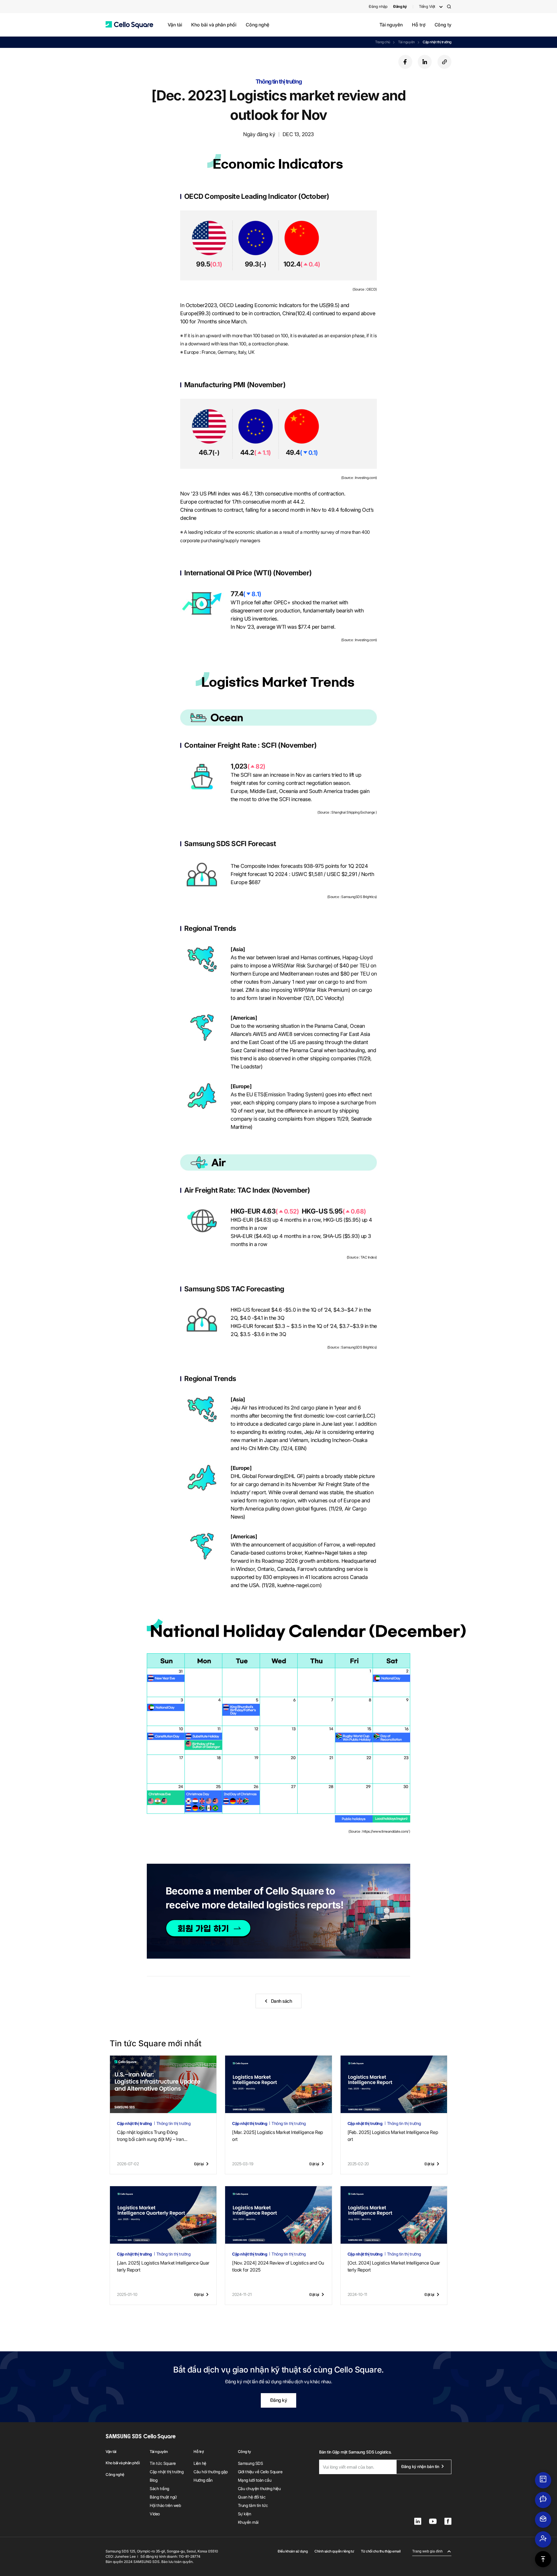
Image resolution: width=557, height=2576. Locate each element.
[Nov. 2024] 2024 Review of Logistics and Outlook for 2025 (278, 2266)
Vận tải (175, 25)
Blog (153, 2480)
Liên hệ (200, 2463)
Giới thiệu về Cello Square (260, 2472)
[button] (129, 25)
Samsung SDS (251, 2463)
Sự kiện (245, 2514)
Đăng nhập (378, 6)
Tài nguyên (391, 25)
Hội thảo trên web (165, 2505)
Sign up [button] (208, 1929)
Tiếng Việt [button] (427, 6)
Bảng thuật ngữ (163, 2497)
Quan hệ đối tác (252, 2497)
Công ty (443, 25)
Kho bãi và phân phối (214, 25)
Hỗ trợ (419, 25)
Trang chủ (383, 42)
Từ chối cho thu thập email (381, 2551)
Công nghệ (257, 25)
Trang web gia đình (427, 2551)
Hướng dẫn (203, 2480)
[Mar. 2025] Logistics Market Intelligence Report (277, 2136)
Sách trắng (159, 2488)
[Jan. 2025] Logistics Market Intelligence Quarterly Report (163, 2266)
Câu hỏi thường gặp (210, 2472)
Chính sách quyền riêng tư (334, 2551)
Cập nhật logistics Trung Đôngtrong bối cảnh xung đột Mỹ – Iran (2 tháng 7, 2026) (150, 2136)
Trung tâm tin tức (253, 2505)
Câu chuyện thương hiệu (259, 2488)
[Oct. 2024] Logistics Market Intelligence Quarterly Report (394, 2266)
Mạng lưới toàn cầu (255, 2480)
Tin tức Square (163, 2463)
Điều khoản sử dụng (293, 2551)
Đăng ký (279, 2400)
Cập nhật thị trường (437, 42)
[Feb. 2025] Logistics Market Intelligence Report (393, 2136)
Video (155, 2514)
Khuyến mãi (248, 2522)
